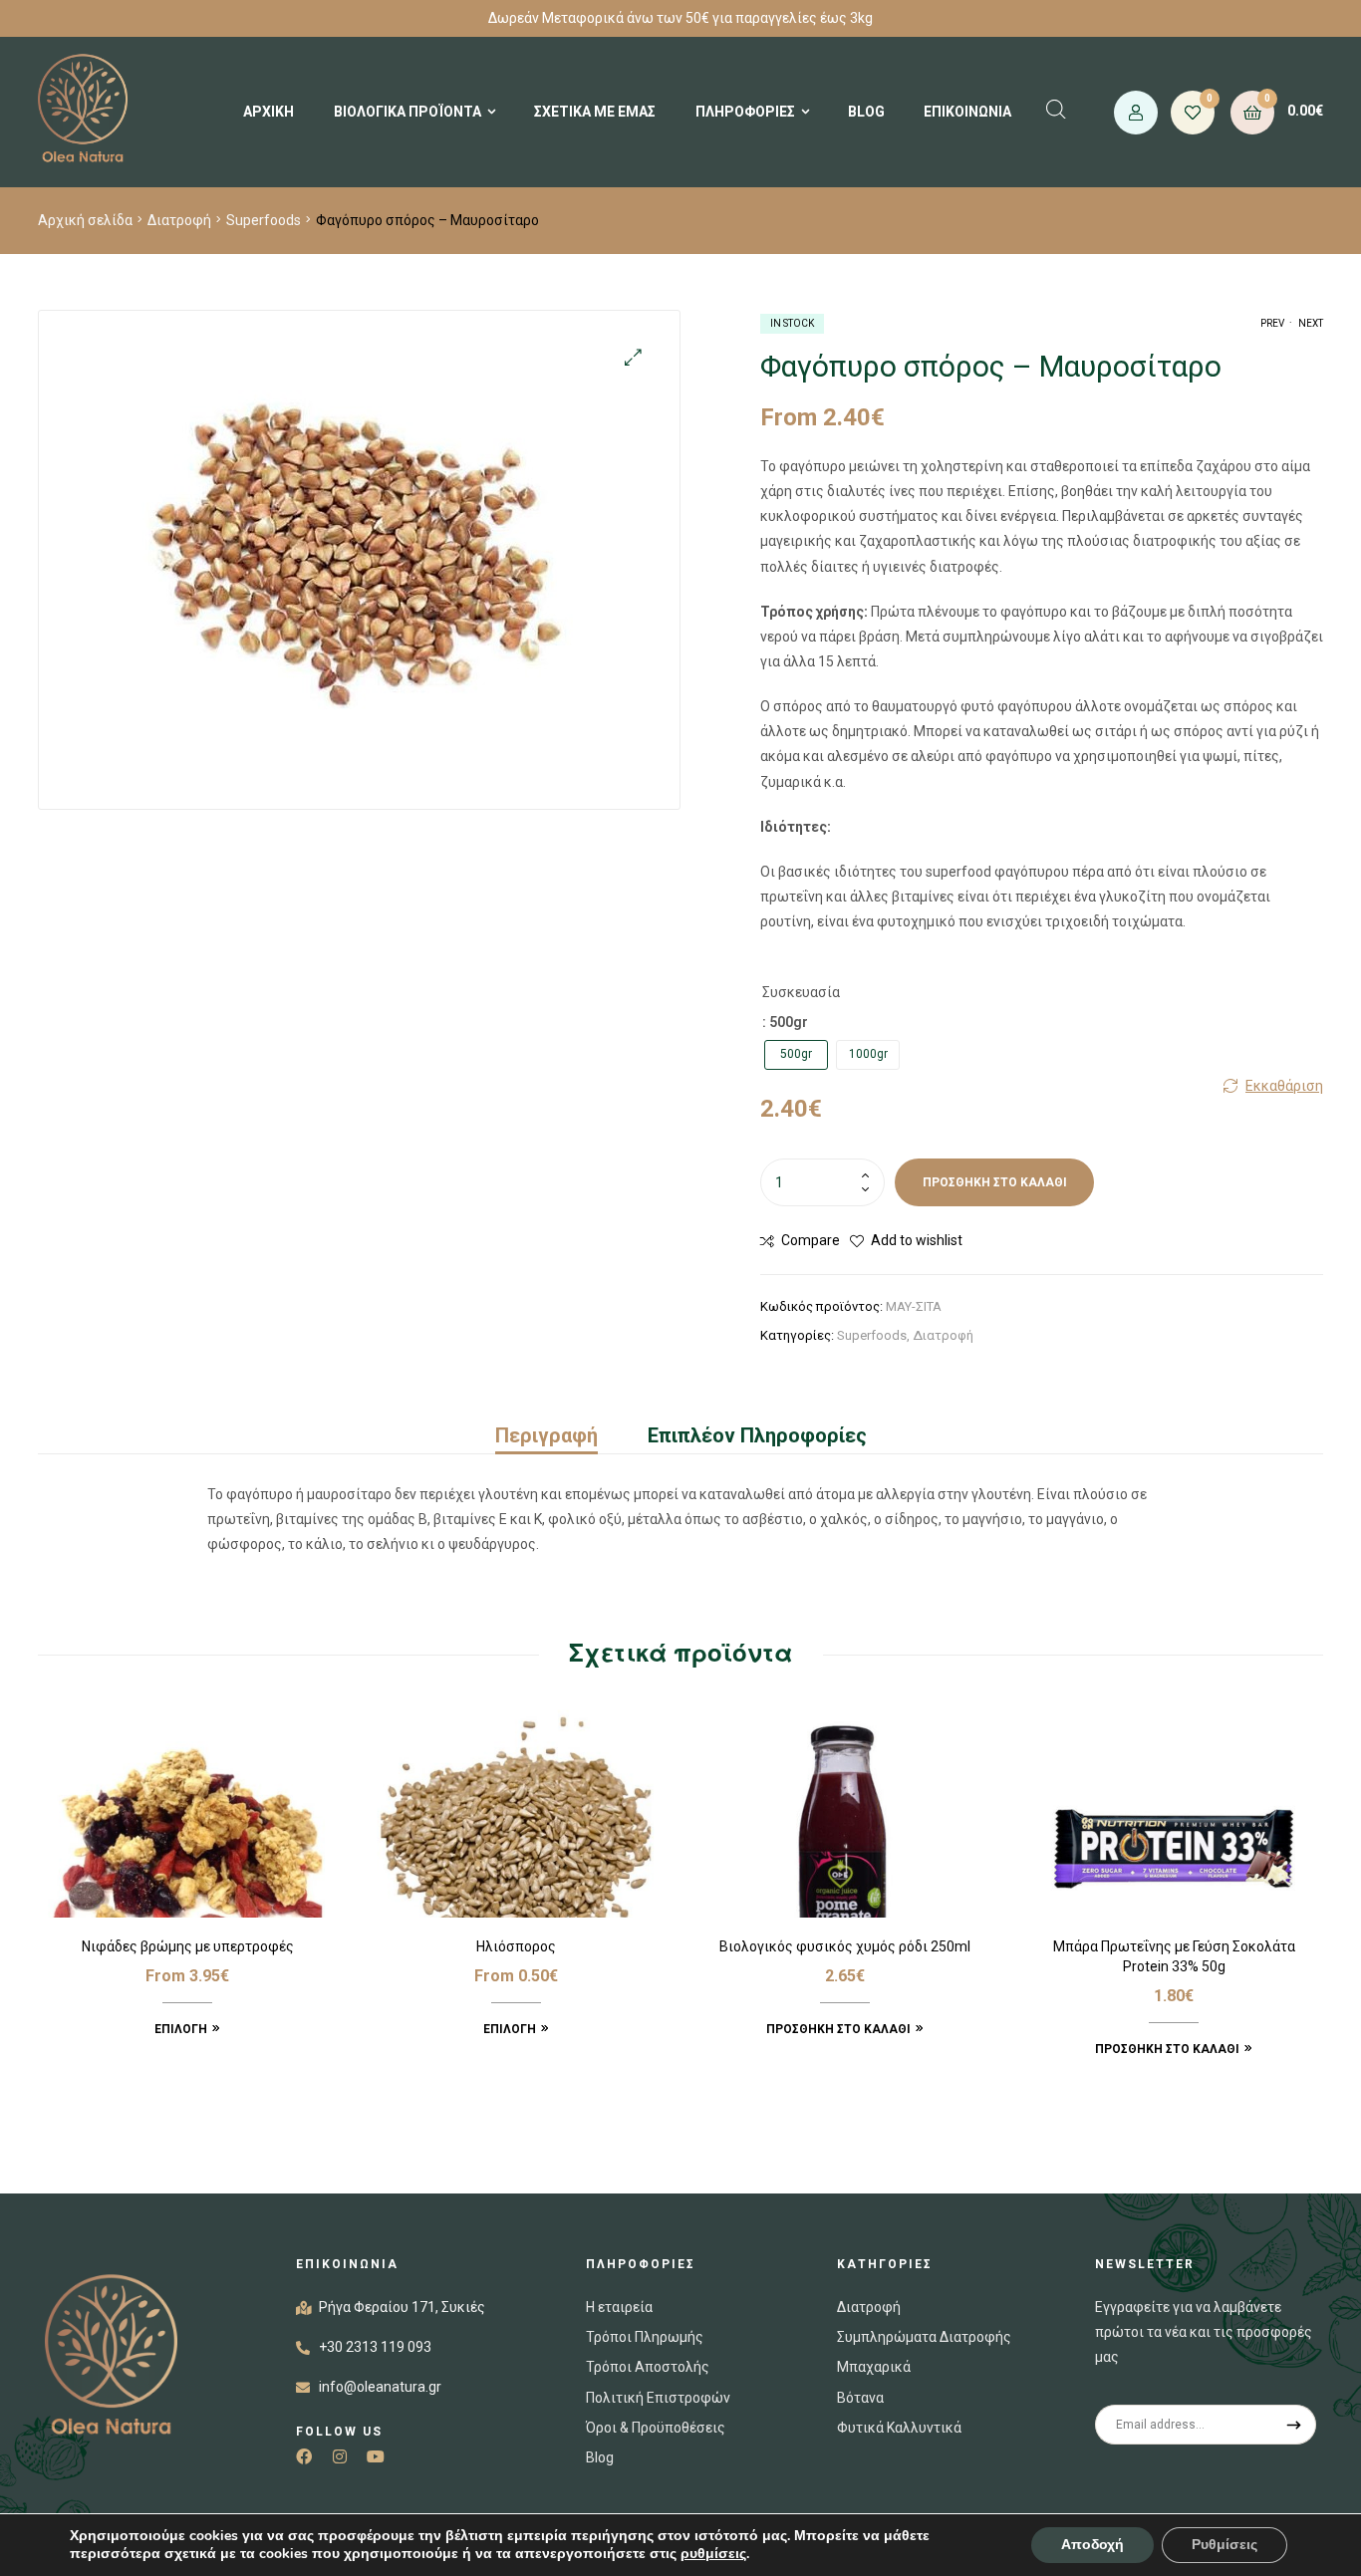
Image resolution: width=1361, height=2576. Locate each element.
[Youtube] (376, 2456)
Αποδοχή (1092, 2545)
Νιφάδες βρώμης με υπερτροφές (188, 1946)
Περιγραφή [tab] (546, 1435)
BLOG (866, 112)
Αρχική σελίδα (85, 220)
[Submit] (1294, 2425)
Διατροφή (179, 220)
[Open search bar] (1056, 109)
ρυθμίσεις (713, 2554)
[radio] (796, 1055)
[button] (633, 357)
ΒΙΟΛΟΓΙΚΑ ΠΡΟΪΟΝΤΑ (408, 112)
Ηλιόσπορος (516, 1946)
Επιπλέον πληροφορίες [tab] (757, 1435)
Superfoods (264, 220)
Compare (811, 1240)
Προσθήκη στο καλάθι (995, 1182)
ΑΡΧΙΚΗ (269, 112)
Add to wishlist (917, 1240)
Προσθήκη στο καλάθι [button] (838, 2029)
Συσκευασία (801, 992)
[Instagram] (340, 2456)
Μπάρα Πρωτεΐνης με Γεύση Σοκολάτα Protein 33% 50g (1174, 1956)
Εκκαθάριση (1284, 1086)
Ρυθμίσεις (1225, 2545)
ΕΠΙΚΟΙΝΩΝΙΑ (967, 112)
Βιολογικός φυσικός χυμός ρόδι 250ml (845, 1946)
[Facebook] (304, 2456)
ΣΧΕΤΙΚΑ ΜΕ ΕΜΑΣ (595, 112)
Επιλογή (181, 2029)
